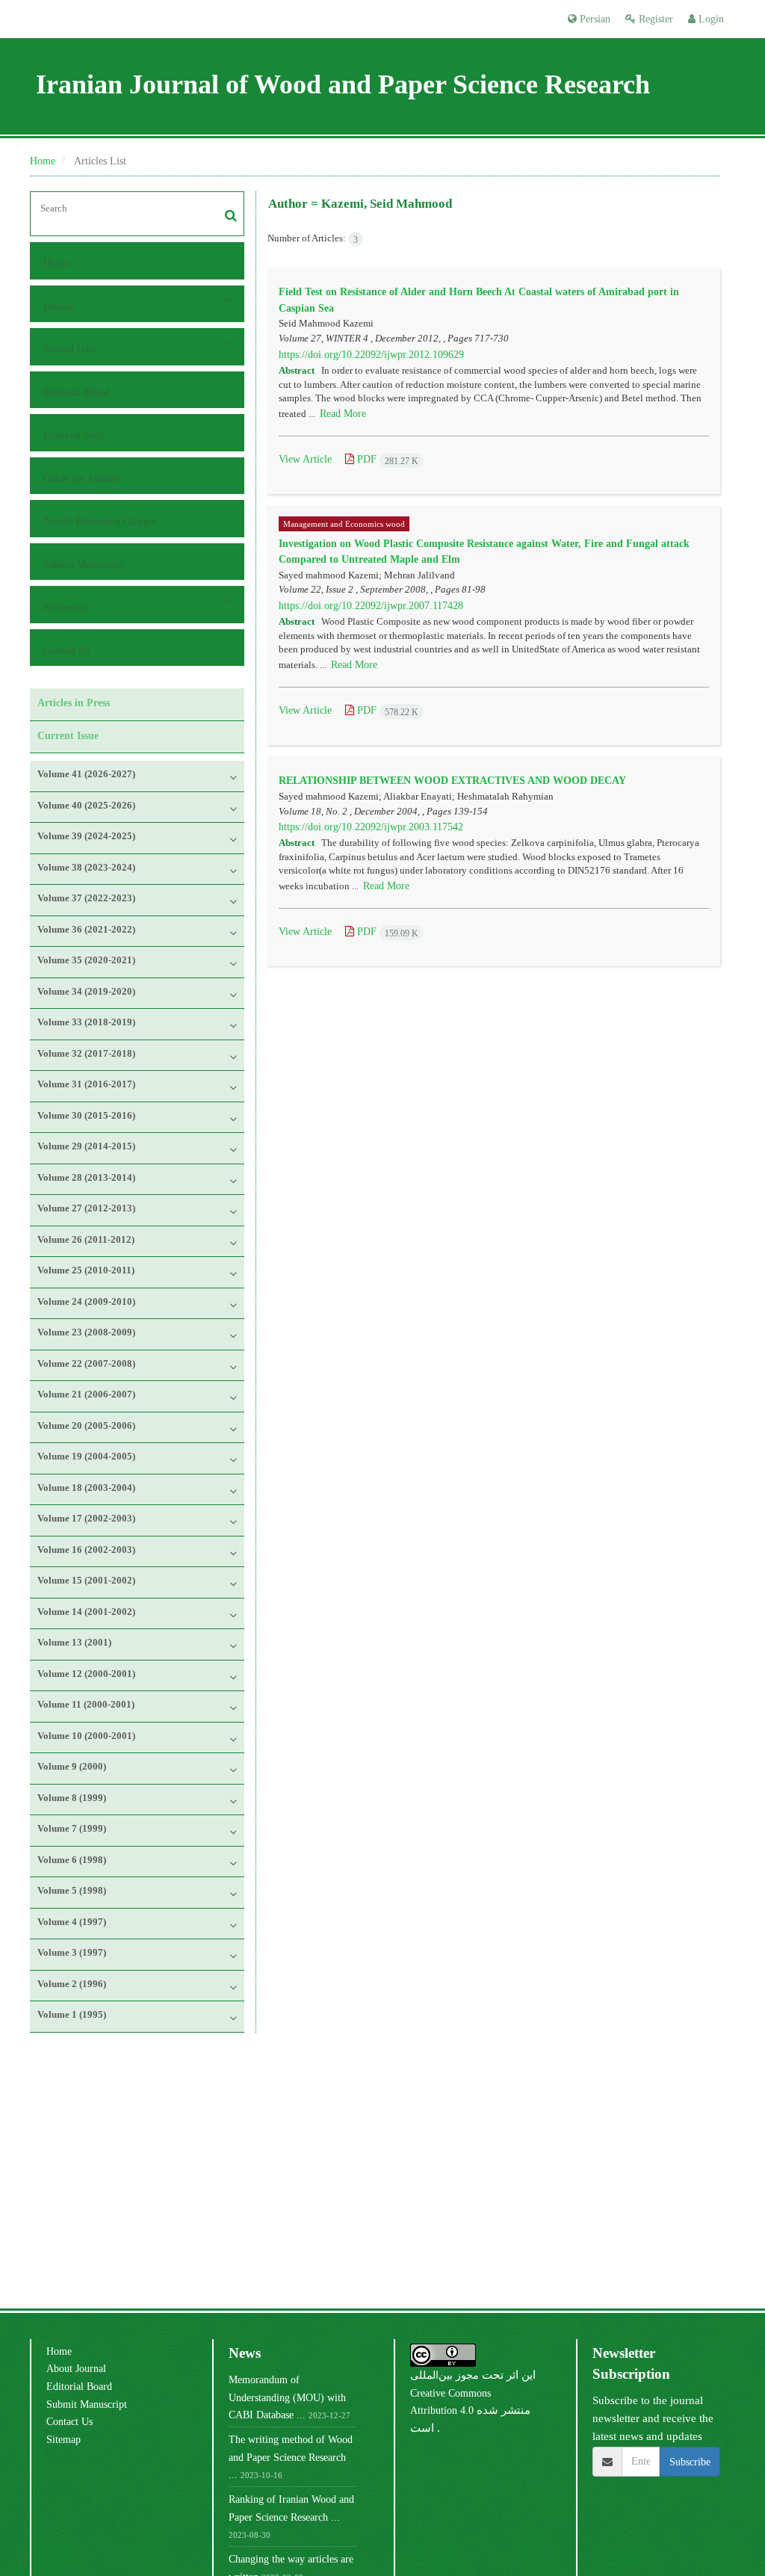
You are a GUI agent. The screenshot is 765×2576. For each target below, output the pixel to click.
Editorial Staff (74, 435)
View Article (305, 459)
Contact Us (66, 650)
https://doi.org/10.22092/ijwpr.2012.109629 (371, 354)
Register (654, 19)
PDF (386, 459)
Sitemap (64, 2439)
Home (43, 161)
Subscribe (690, 2462)
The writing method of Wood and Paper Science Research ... (291, 2457)
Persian (594, 19)
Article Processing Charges (100, 521)
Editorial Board (76, 392)
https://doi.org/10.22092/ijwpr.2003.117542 (371, 827)
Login (710, 19)
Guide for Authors (82, 478)
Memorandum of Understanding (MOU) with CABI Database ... (287, 2397)
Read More (343, 413)
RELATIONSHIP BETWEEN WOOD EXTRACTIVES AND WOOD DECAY (452, 780)
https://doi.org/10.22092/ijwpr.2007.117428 (371, 605)
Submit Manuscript (84, 564)
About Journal (76, 2368)
